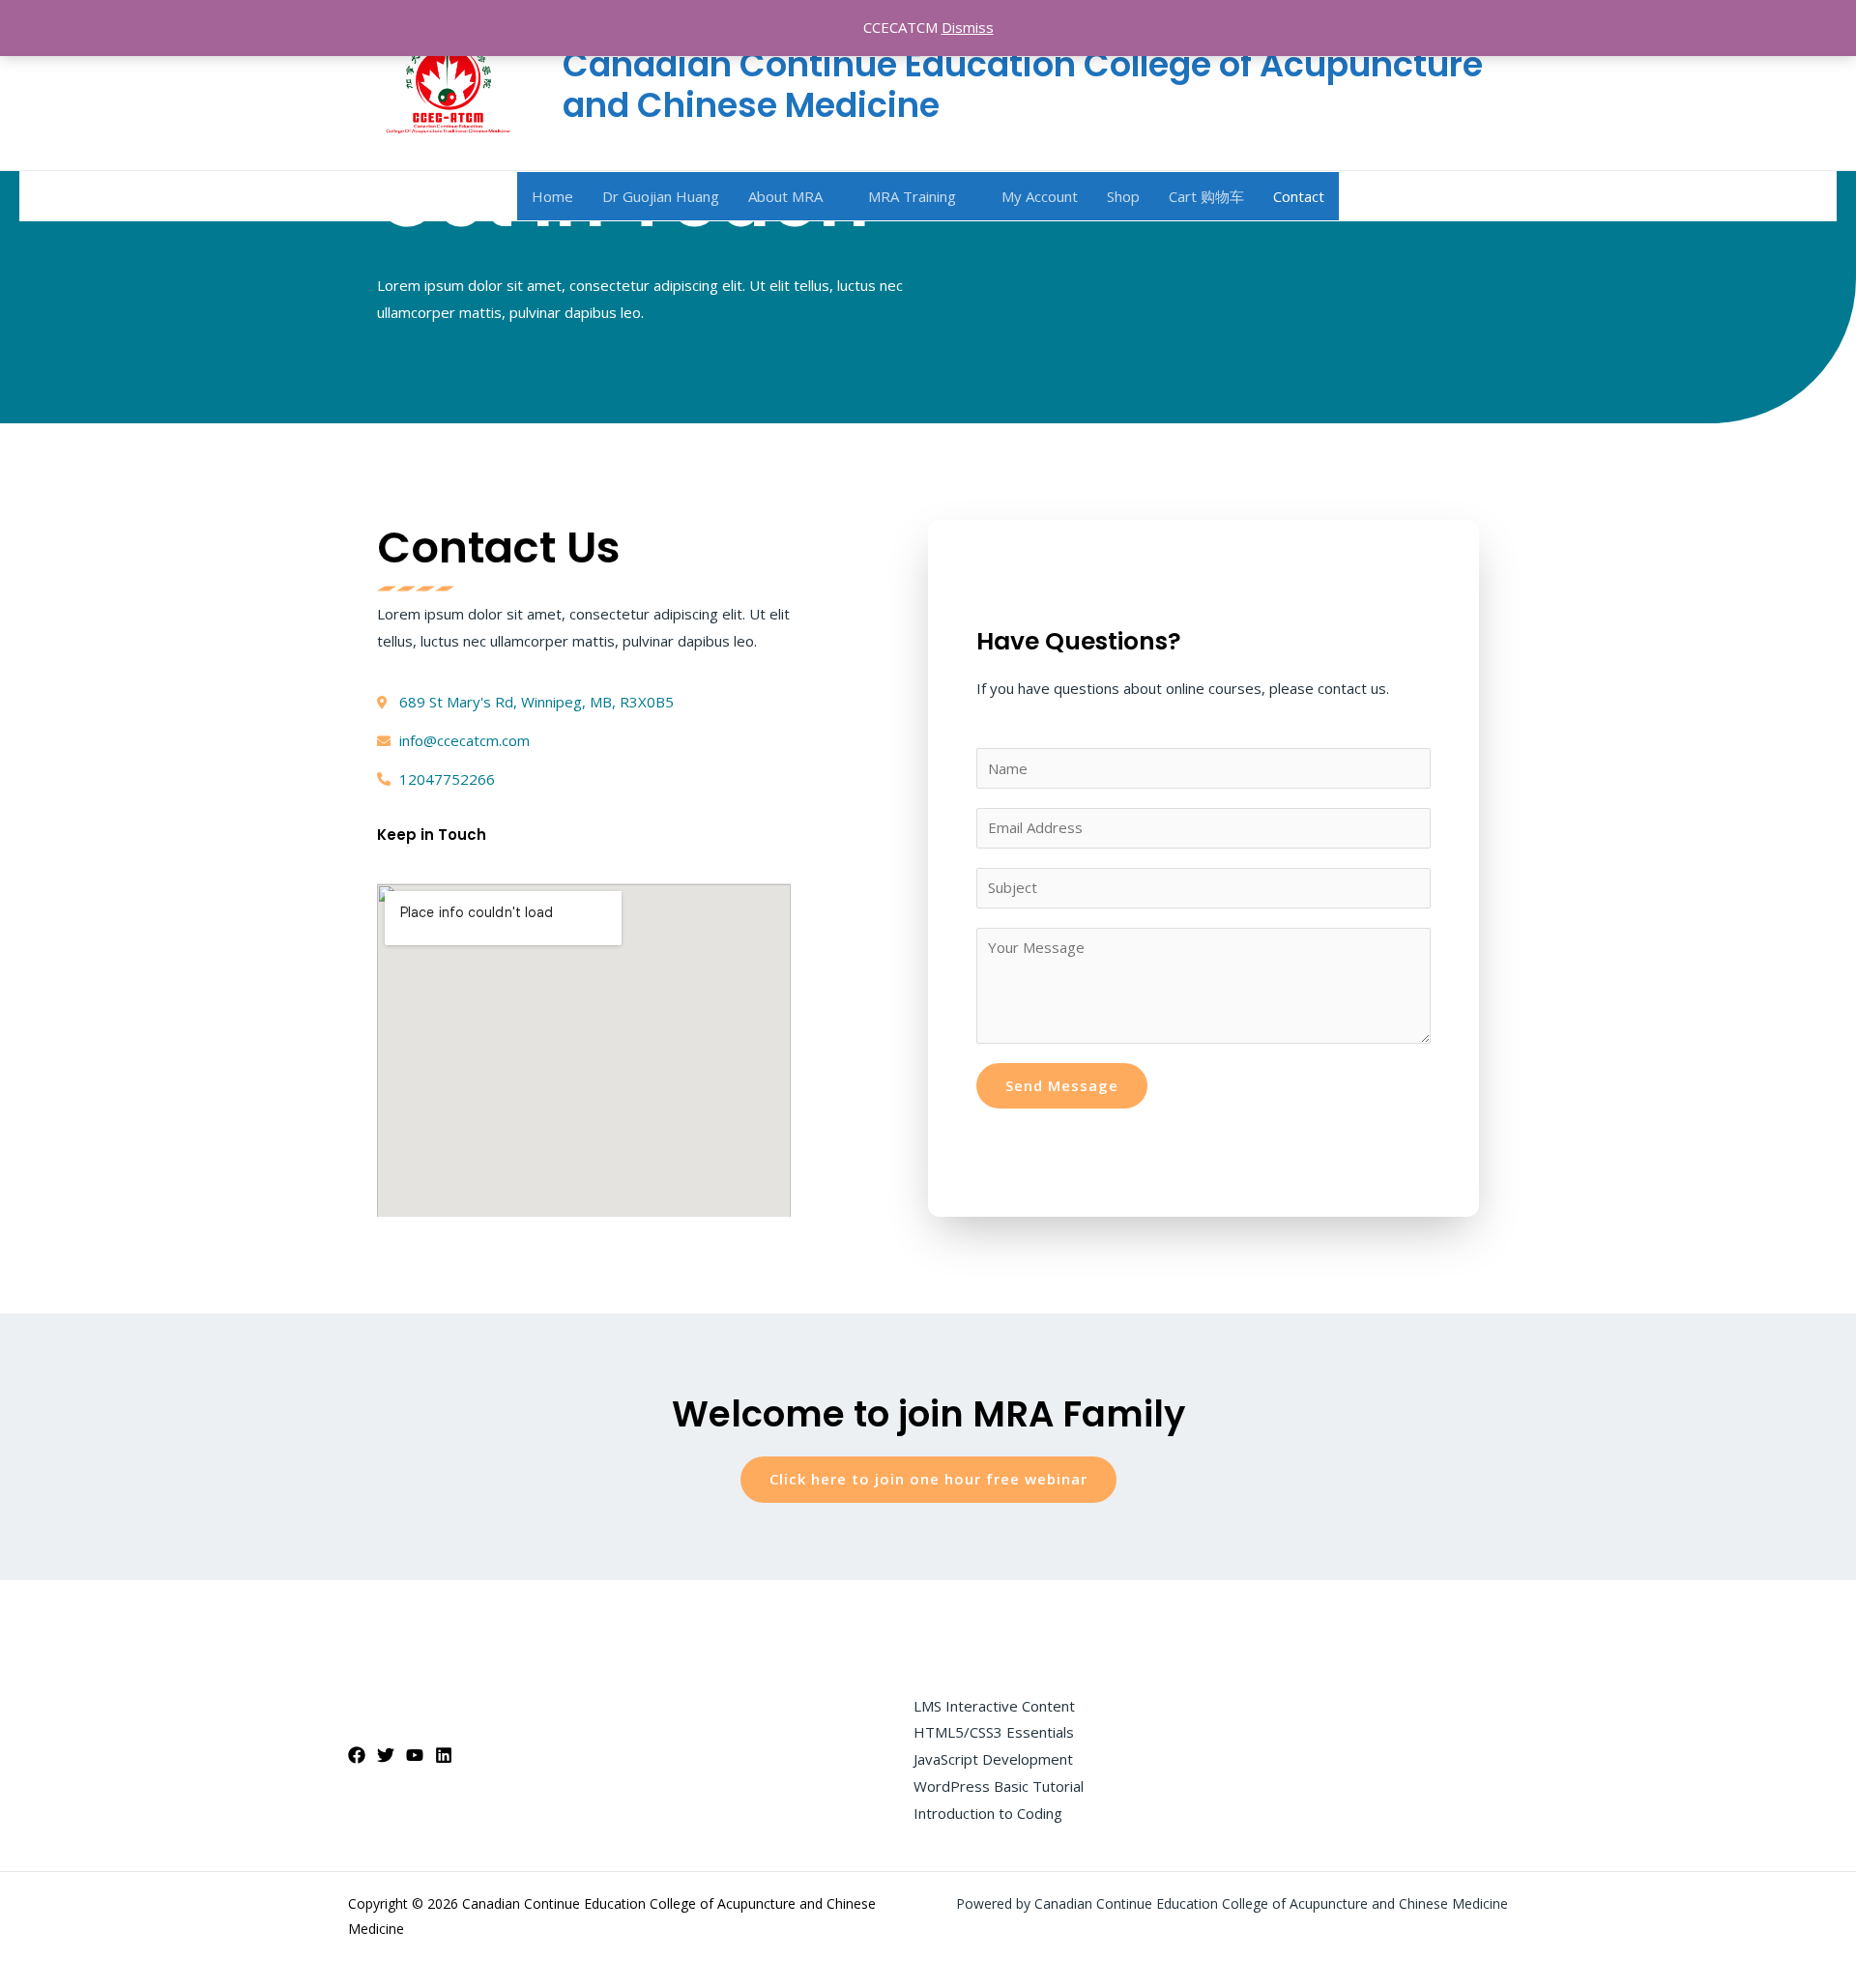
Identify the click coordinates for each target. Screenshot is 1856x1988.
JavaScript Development (993, 1759)
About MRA (785, 196)
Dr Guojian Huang (661, 196)
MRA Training (912, 196)
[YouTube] (415, 1755)
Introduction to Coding (988, 1813)
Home (552, 196)
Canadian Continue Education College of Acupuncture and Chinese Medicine (1023, 85)
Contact (1299, 196)
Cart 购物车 (1206, 196)
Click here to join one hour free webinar (928, 1479)
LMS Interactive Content (994, 1706)
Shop (1123, 196)
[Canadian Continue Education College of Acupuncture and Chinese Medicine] (448, 83)
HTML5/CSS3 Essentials (994, 1732)
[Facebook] (357, 1755)
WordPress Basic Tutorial (999, 1786)
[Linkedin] (444, 1755)
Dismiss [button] (968, 27)
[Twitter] (386, 1755)
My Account (1040, 196)
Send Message (1062, 1085)
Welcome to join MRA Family (928, 1414)
